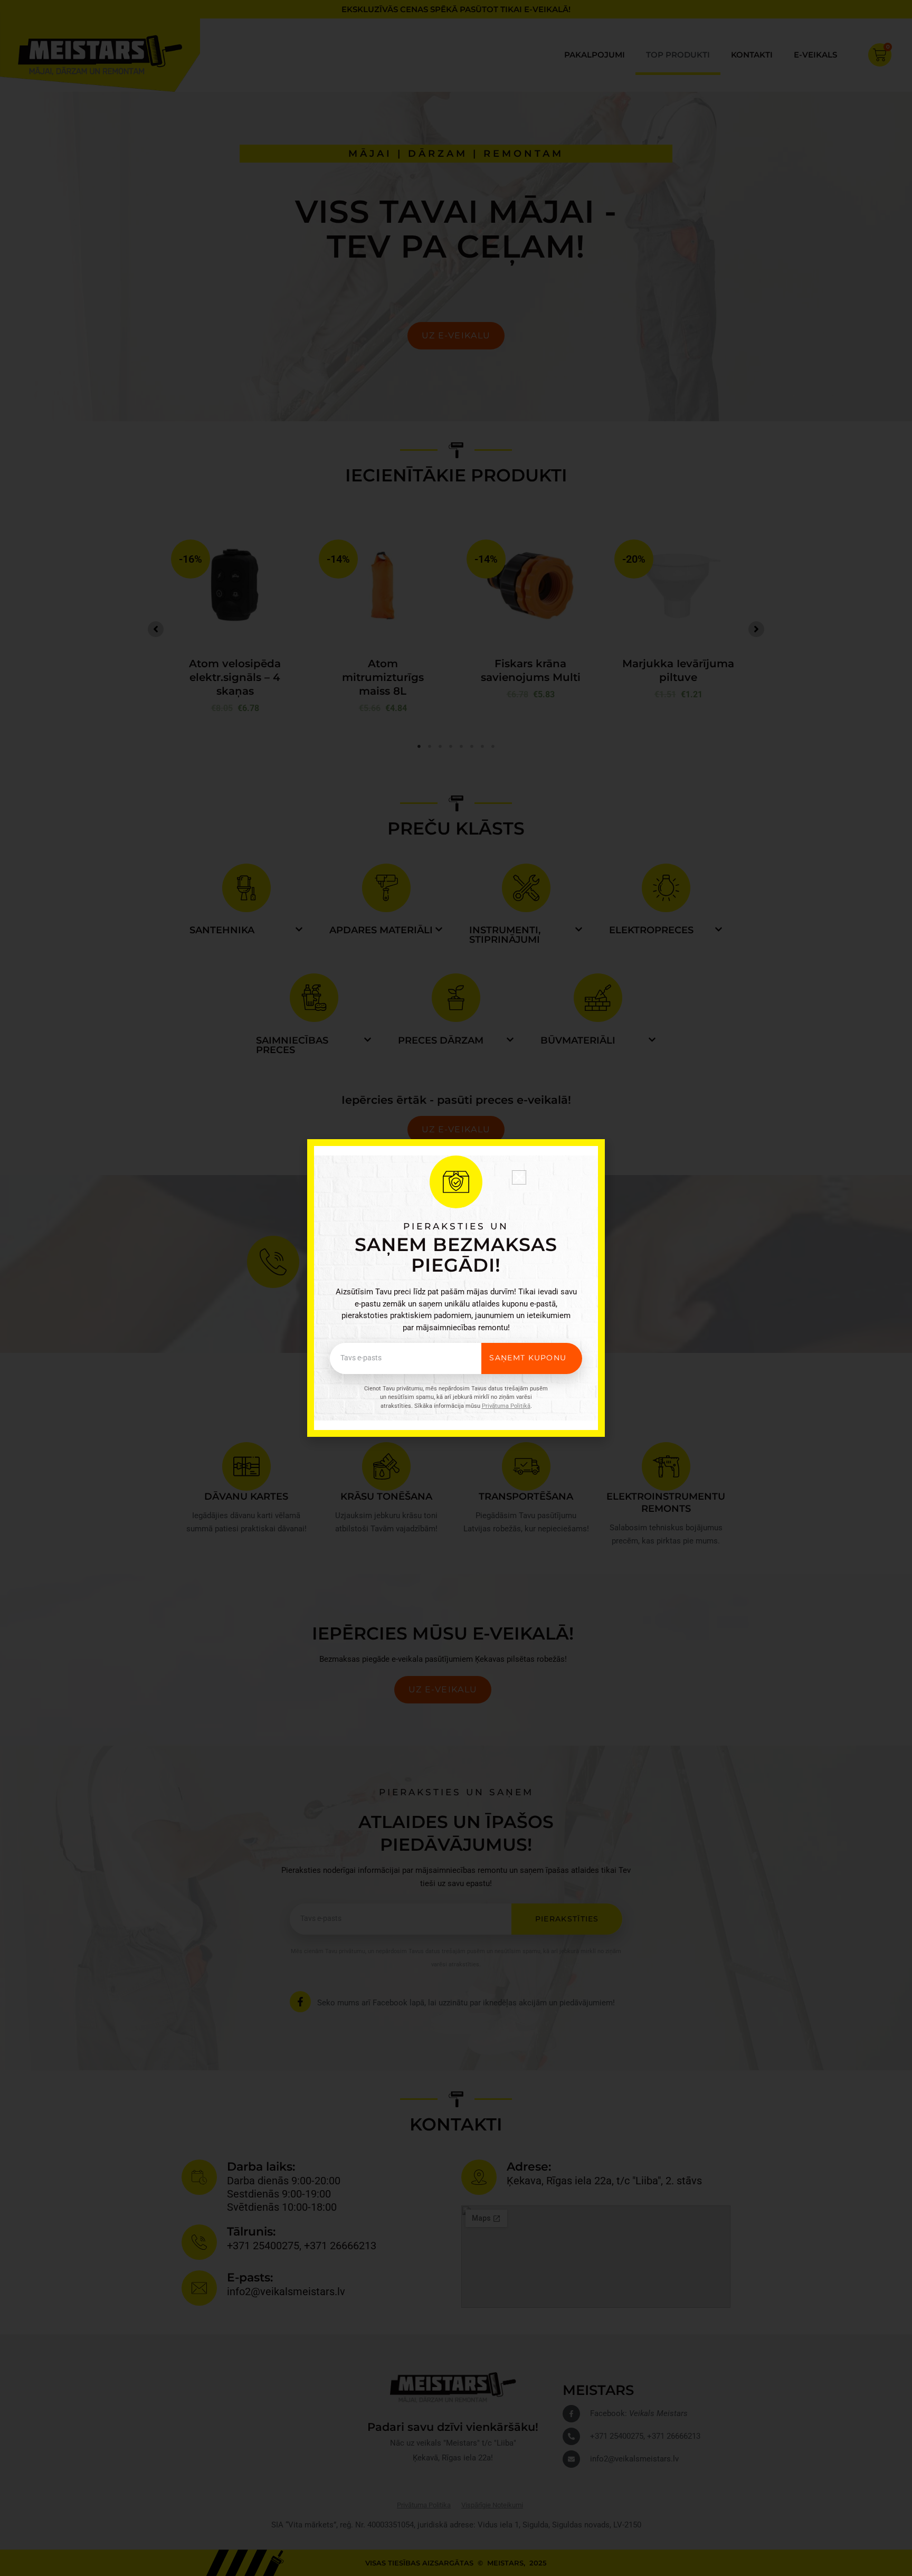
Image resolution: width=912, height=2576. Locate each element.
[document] (456, 1288)
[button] (519, 1177)
